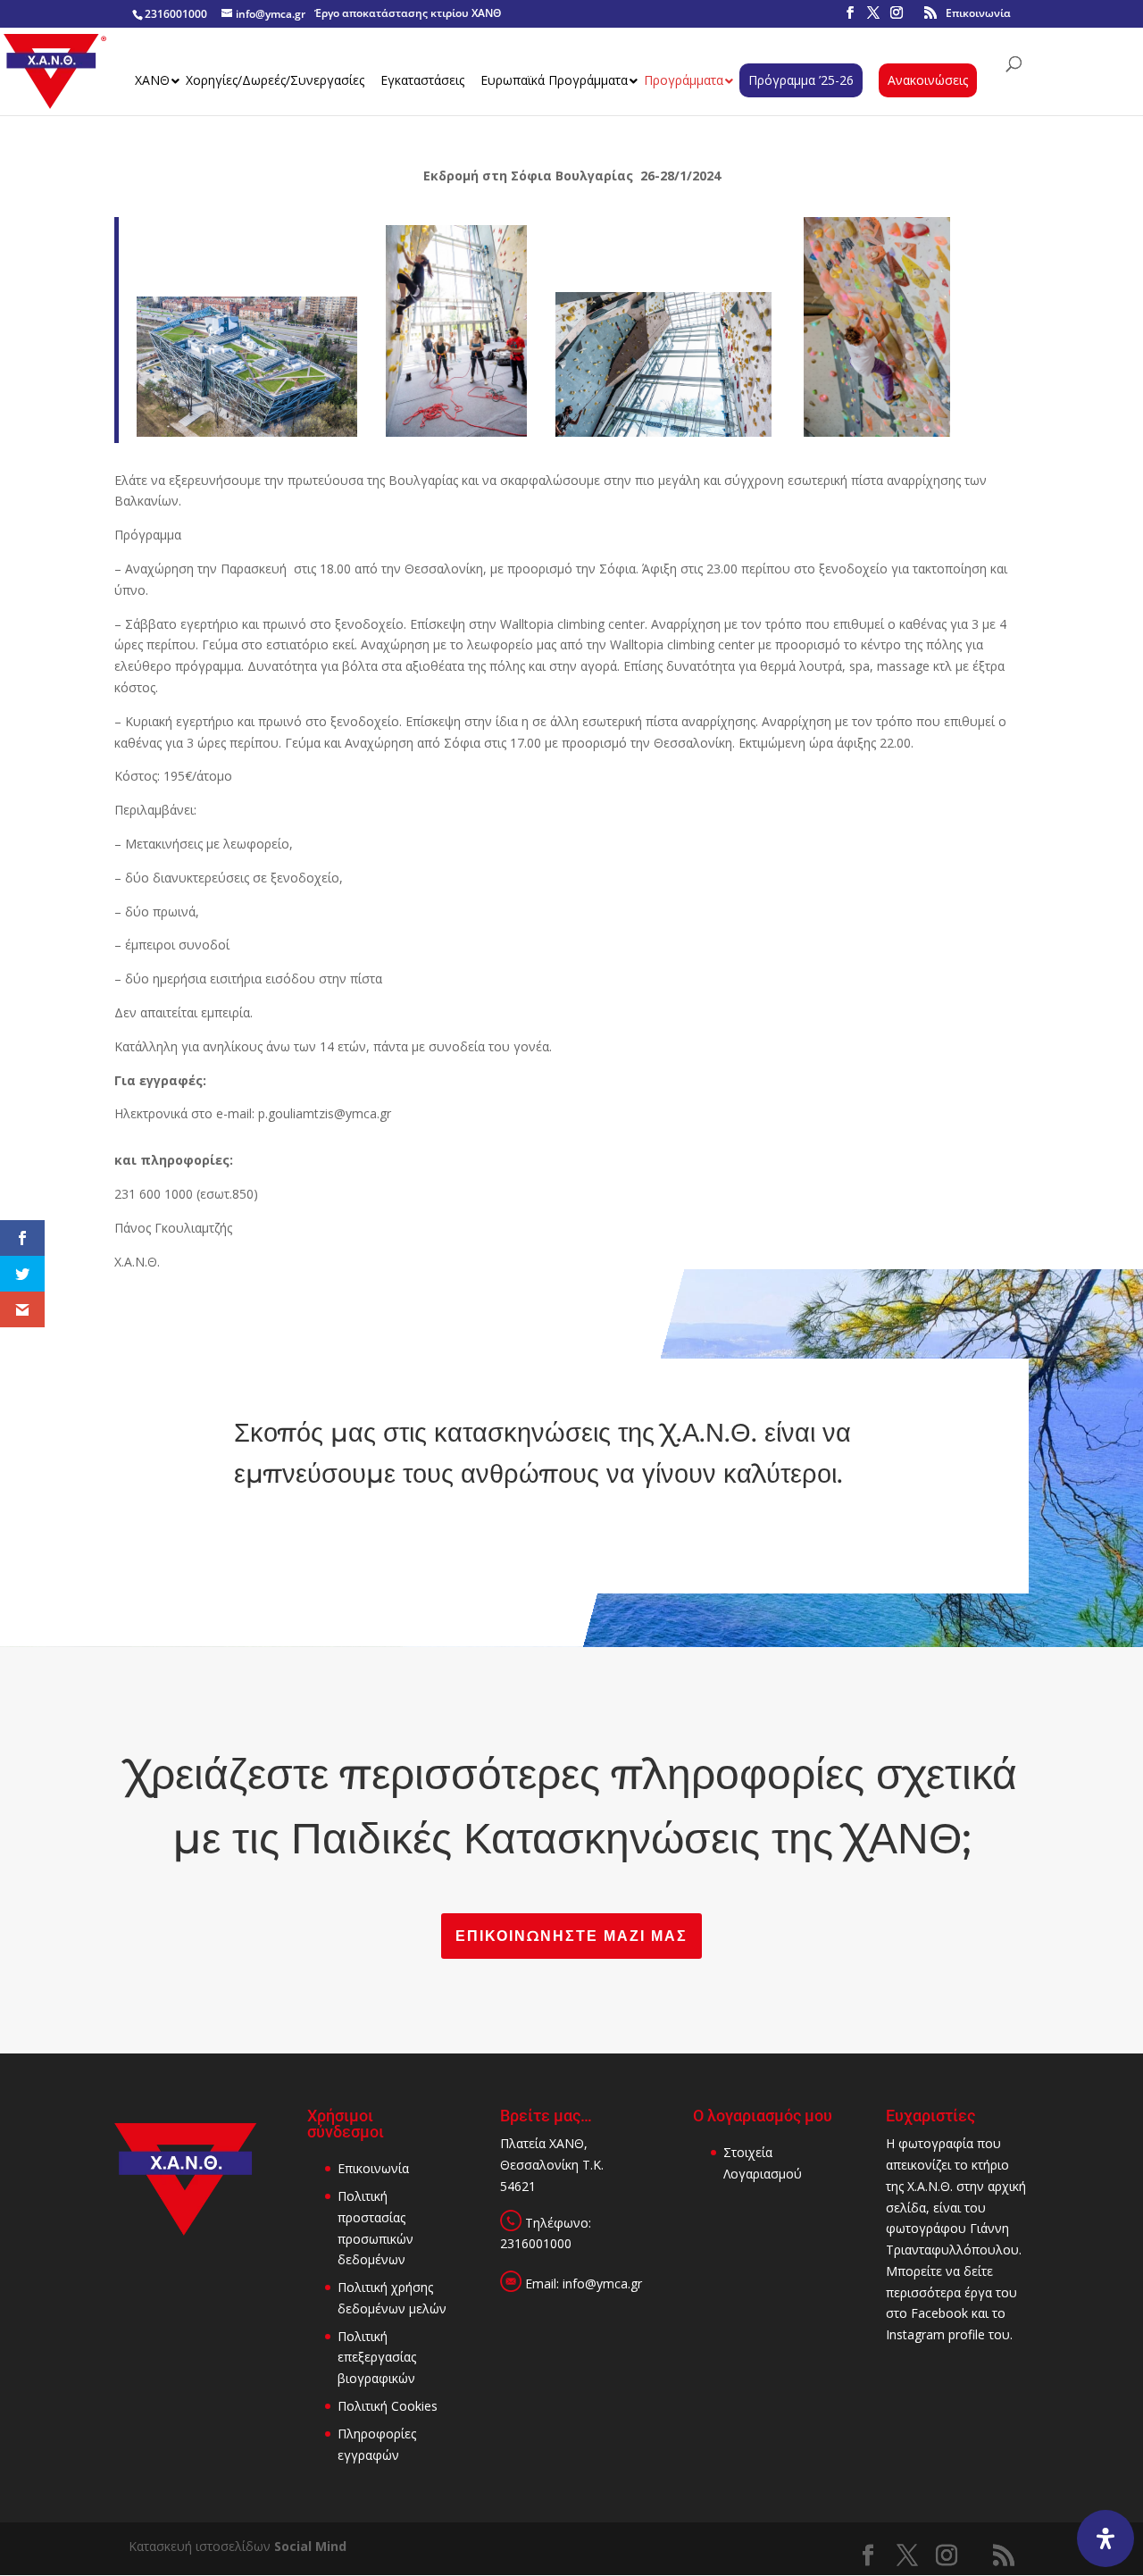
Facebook (939, 2313)
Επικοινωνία (978, 13)
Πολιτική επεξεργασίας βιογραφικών (377, 2358)
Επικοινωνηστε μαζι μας (571, 1936)
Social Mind (310, 2546)
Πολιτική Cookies (388, 2406)
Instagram (915, 2334)
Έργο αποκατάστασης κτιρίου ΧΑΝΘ (408, 13)
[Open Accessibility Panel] (1105, 2538)
